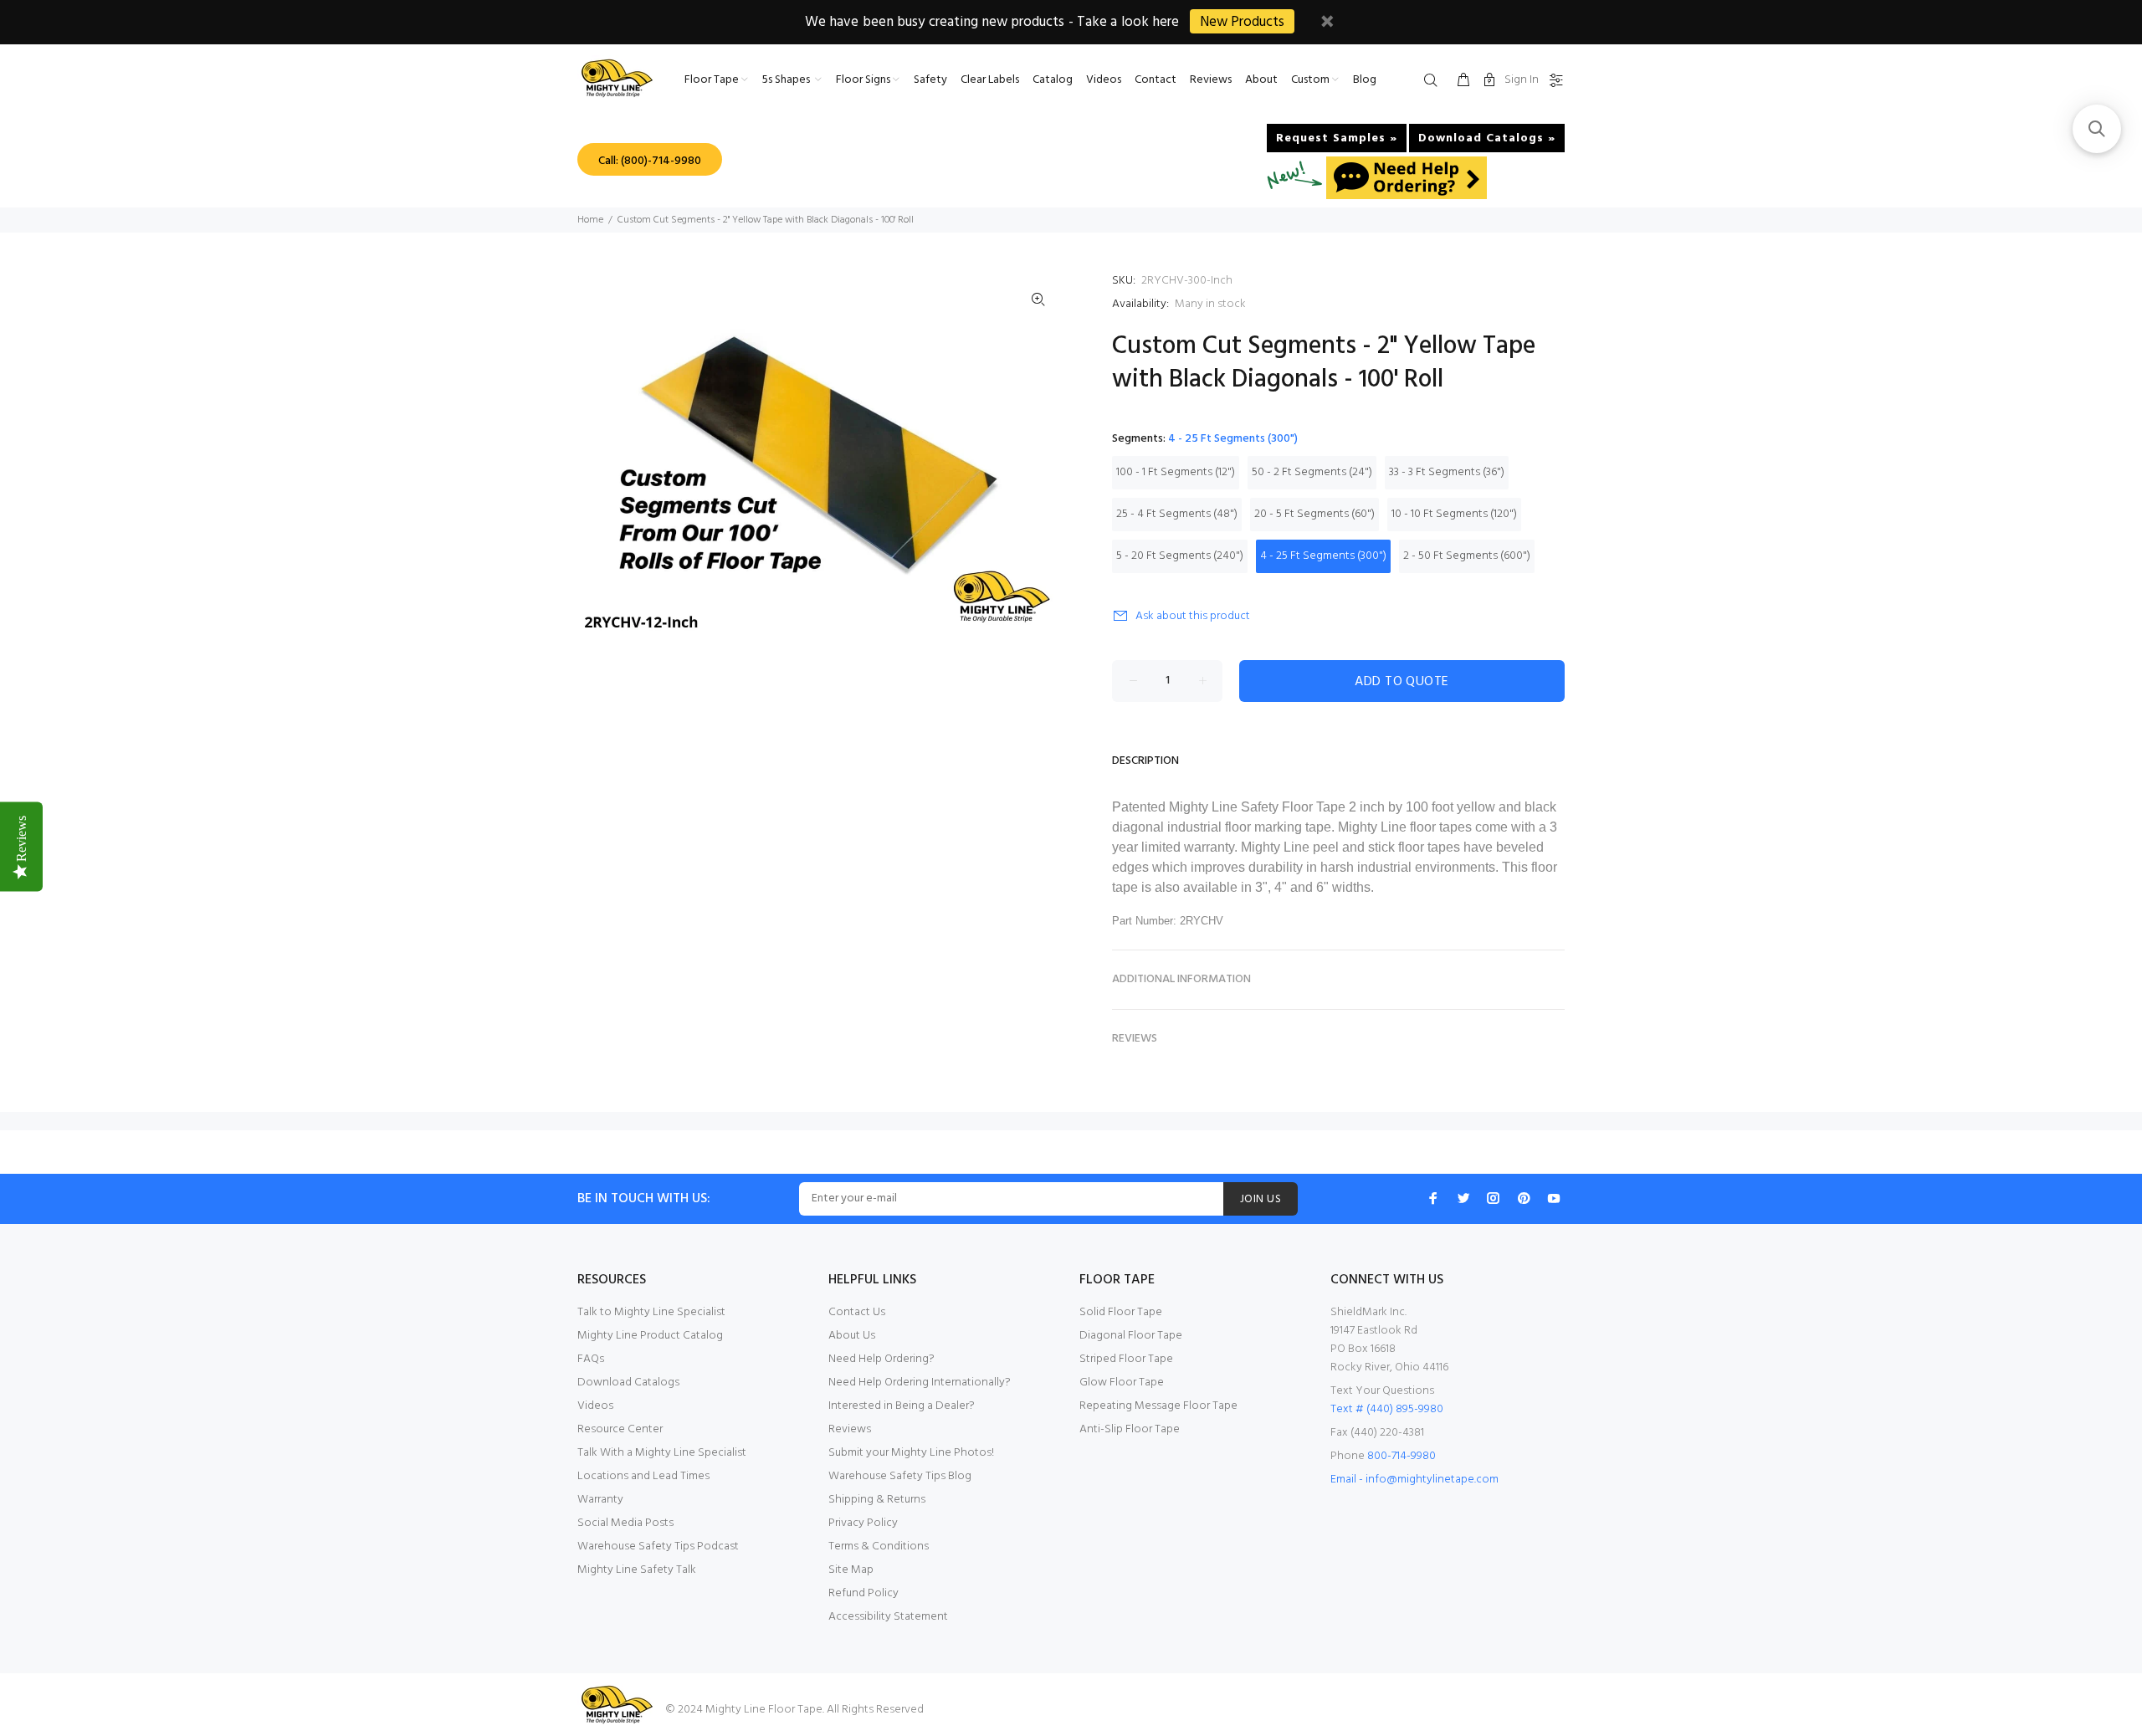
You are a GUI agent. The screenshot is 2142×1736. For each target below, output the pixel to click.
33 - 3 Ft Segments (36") (1447, 472)
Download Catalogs (628, 1383)
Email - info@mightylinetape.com (1414, 1480)
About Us (852, 1336)
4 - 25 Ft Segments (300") (1323, 556)
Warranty (600, 1500)
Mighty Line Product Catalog (650, 1336)
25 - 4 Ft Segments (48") (1177, 514)
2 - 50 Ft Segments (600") (1467, 556)
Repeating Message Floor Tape (1158, 1406)
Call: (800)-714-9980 (650, 161)
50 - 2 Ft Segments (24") (1312, 472)
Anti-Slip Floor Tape (1130, 1429)
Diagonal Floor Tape (1131, 1336)
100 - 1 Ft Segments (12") (1176, 472)
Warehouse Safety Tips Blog (900, 1476)
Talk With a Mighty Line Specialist (662, 1453)
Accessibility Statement (888, 1617)
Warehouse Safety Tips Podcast (658, 1547)
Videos (595, 1406)
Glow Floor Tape (1122, 1383)
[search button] (1434, 81)
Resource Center (620, 1429)
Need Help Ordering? (881, 1359)
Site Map (851, 1570)
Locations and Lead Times (643, 1476)
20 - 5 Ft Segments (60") (1314, 514)
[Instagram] (1494, 1198)
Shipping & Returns (877, 1500)
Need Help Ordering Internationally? (920, 1383)
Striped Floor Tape (1126, 1359)
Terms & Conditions (879, 1547)
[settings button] (1553, 81)
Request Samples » (1337, 138)
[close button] (1327, 24)
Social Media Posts (625, 1523)
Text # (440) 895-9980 (1387, 1409)
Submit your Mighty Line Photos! (911, 1453)
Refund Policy (863, 1593)
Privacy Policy (863, 1523)
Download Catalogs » (1487, 138)
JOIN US (1261, 1199)
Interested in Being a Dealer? (902, 1406)
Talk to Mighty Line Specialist (651, 1312)
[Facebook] (1433, 1198)
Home (590, 220)
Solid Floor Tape (1121, 1312)
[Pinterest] (1524, 1198)
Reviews (850, 1429)
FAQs (591, 1359)
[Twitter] (1463, 1198)
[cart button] (1463, 81)
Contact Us (857, 1312)
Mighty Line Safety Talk (637, 1570)
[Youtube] (1554, 1198)
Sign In (1522, 80)
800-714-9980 (1402, 1456)
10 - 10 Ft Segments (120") (1454, 514)
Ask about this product (1193, 616)
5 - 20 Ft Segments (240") (1180, 556)
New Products (1242, 22)
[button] (2097, 129)
